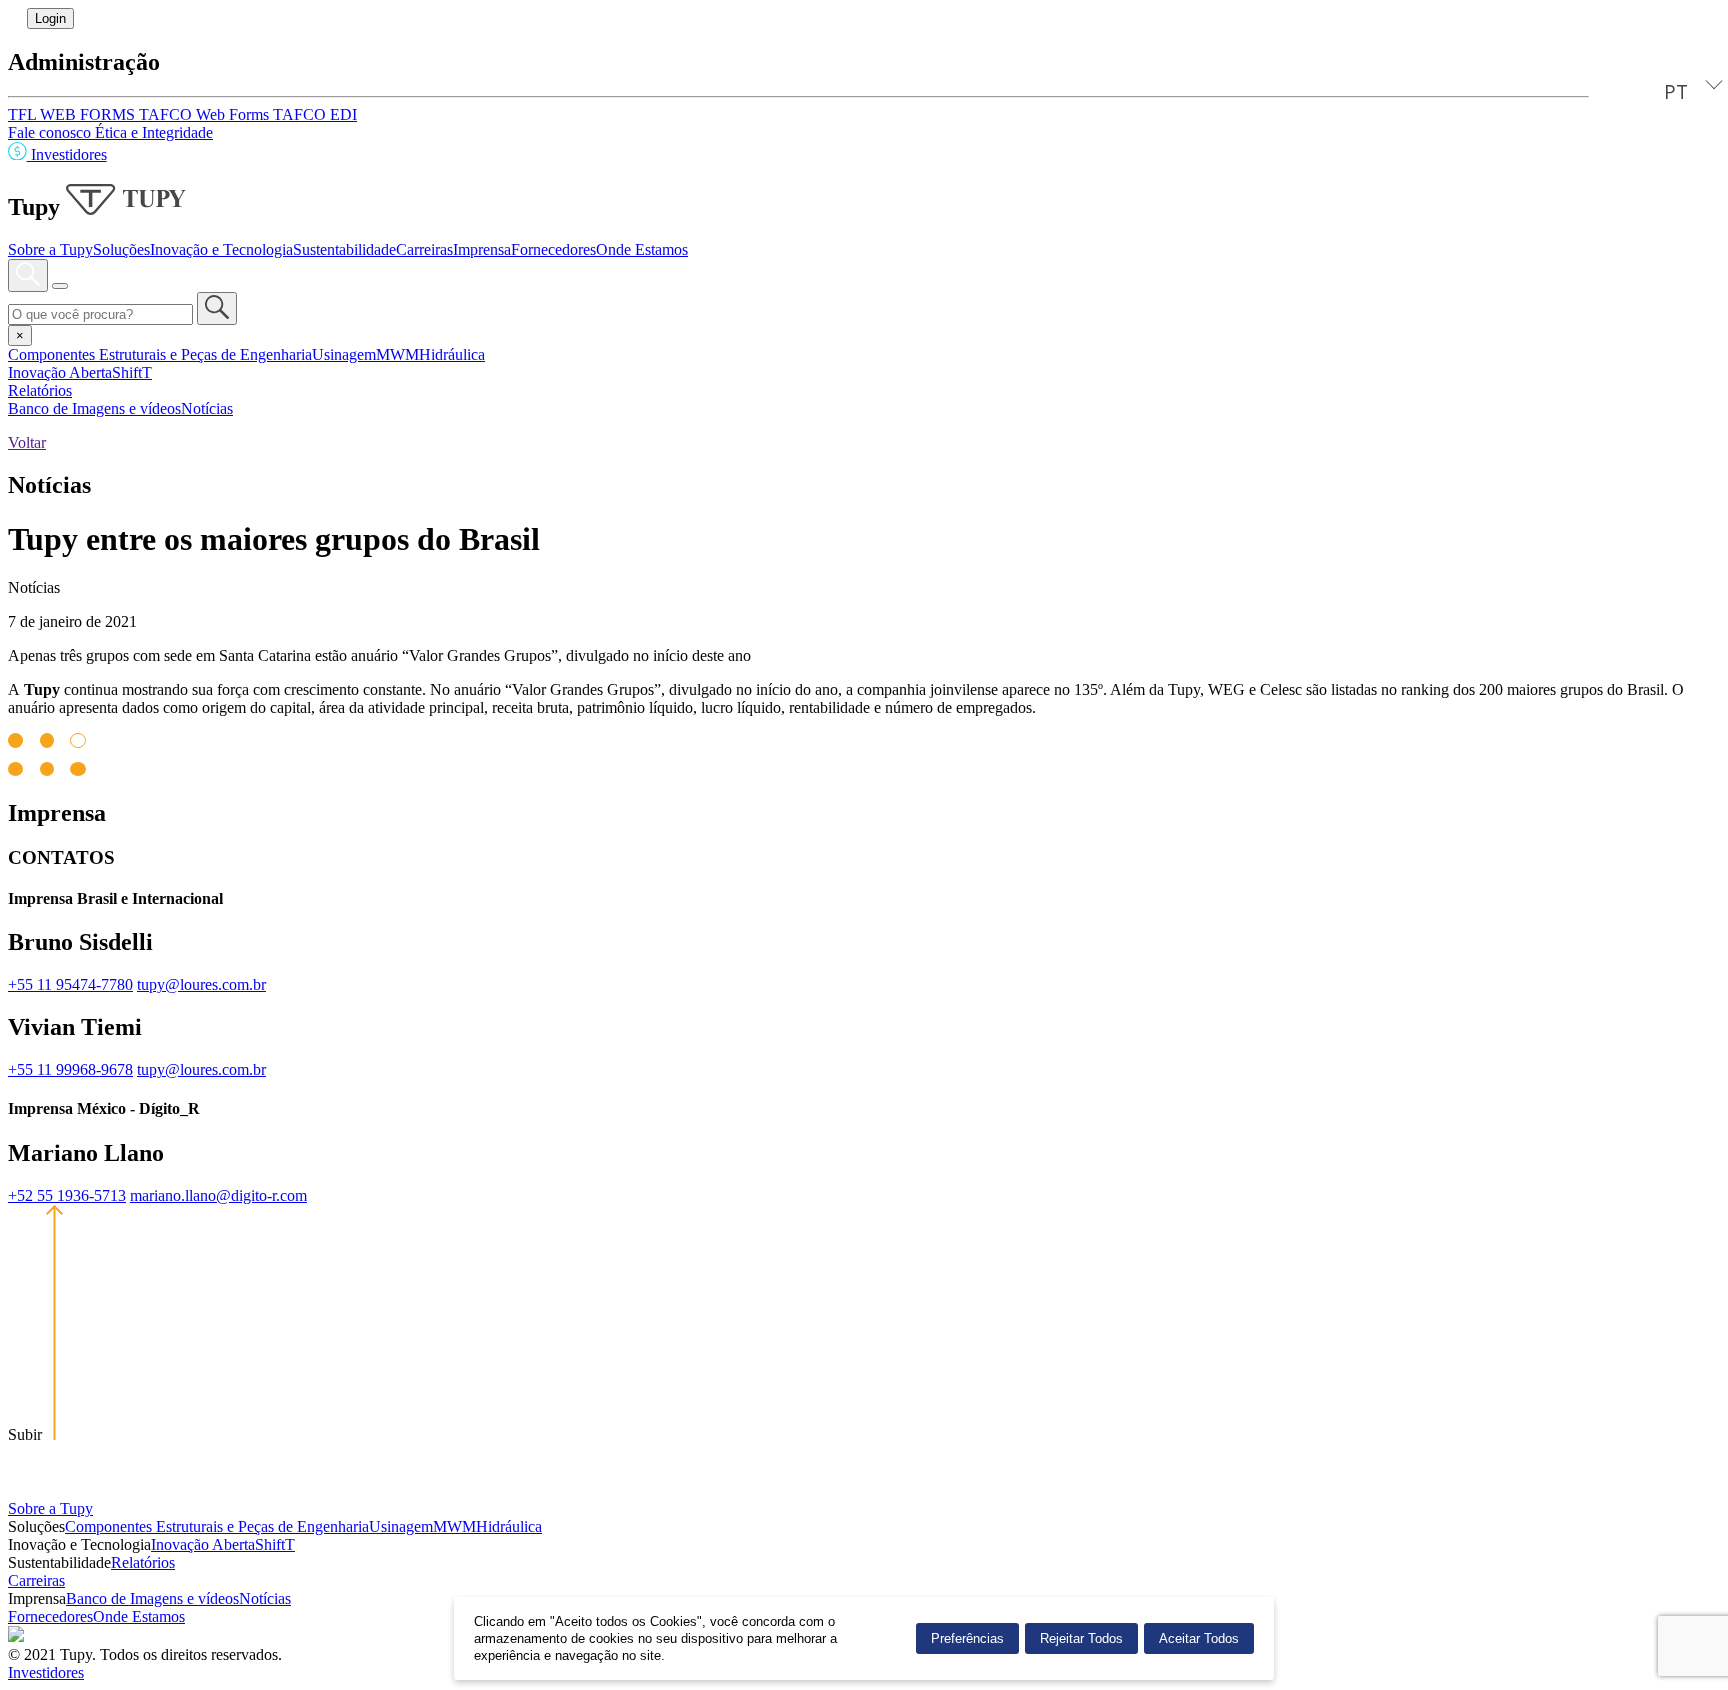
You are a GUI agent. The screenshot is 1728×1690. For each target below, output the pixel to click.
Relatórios (40, 390)
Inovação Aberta (60, 372)
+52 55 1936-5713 (67, 1195)
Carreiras (424, 249)
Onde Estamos (642, 249)
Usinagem (344, 354)
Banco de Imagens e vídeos (94, 408)
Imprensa (482, 249)
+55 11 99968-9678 (70, 1069)
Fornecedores (553, 249)
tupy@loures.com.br (201, 984)
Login (50, 18)
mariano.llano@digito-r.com (218, 1195)
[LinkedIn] (16, 1636)
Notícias (207, 408)
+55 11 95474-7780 (70, 984)
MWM (397, 354)
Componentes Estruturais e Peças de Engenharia (160, 354)
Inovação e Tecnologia (221, 249)
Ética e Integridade (154, 132)
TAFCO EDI (315, 114)
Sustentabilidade (344, 249)
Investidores (67, 154)
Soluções (121, 249)
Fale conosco (51, 132)
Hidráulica (452, 354)
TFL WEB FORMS (73, 114)
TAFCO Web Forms (206, 114)
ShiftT (132, 372)
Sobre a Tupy (50, 249)
